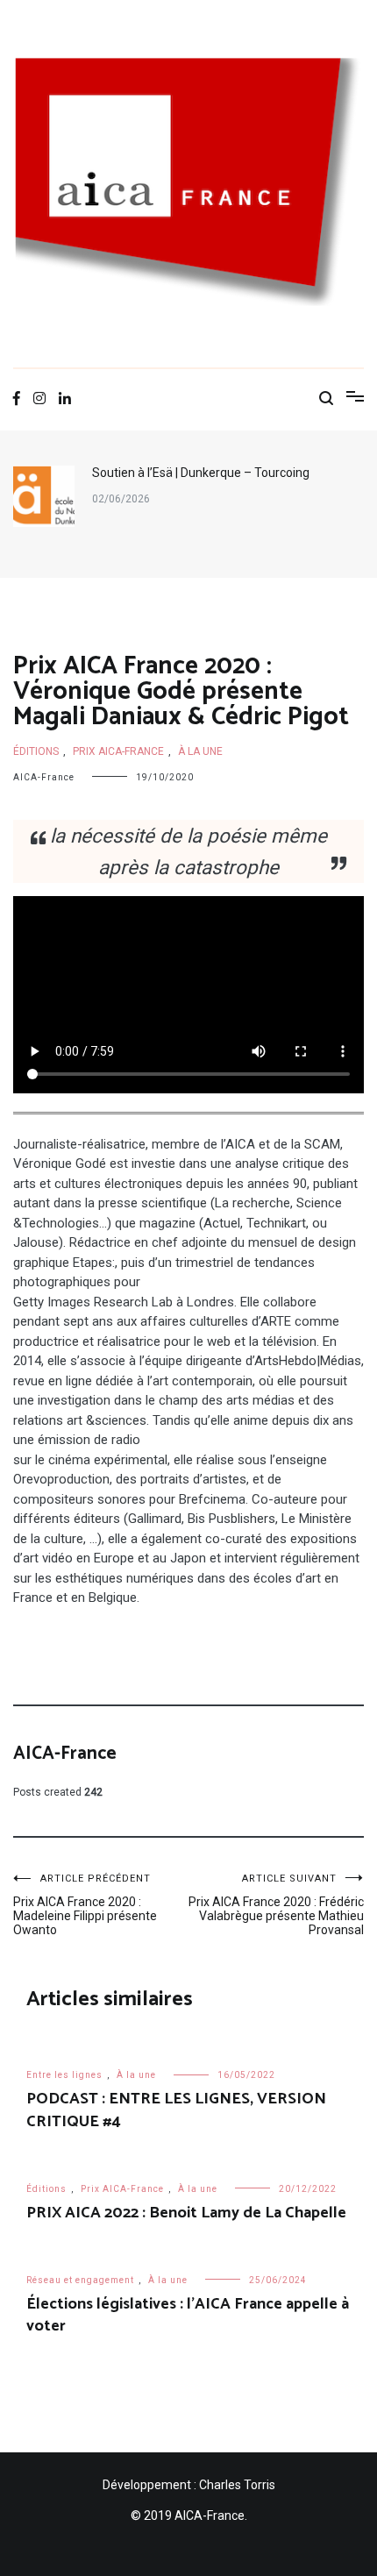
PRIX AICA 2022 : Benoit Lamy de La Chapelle (186, 2213)
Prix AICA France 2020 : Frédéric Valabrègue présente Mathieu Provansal (276, 1905)
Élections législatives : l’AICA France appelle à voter (188, 2315)
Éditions (36, 751)
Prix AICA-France (118, 751)
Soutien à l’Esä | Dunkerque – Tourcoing (201, 473)
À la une (200, 751)
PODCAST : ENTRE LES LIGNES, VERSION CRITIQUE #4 (176, 2110)
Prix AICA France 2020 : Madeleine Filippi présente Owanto (85, 1905)
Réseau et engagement (80, 2280)
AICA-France (44, 777)
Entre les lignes (64, 2075)
